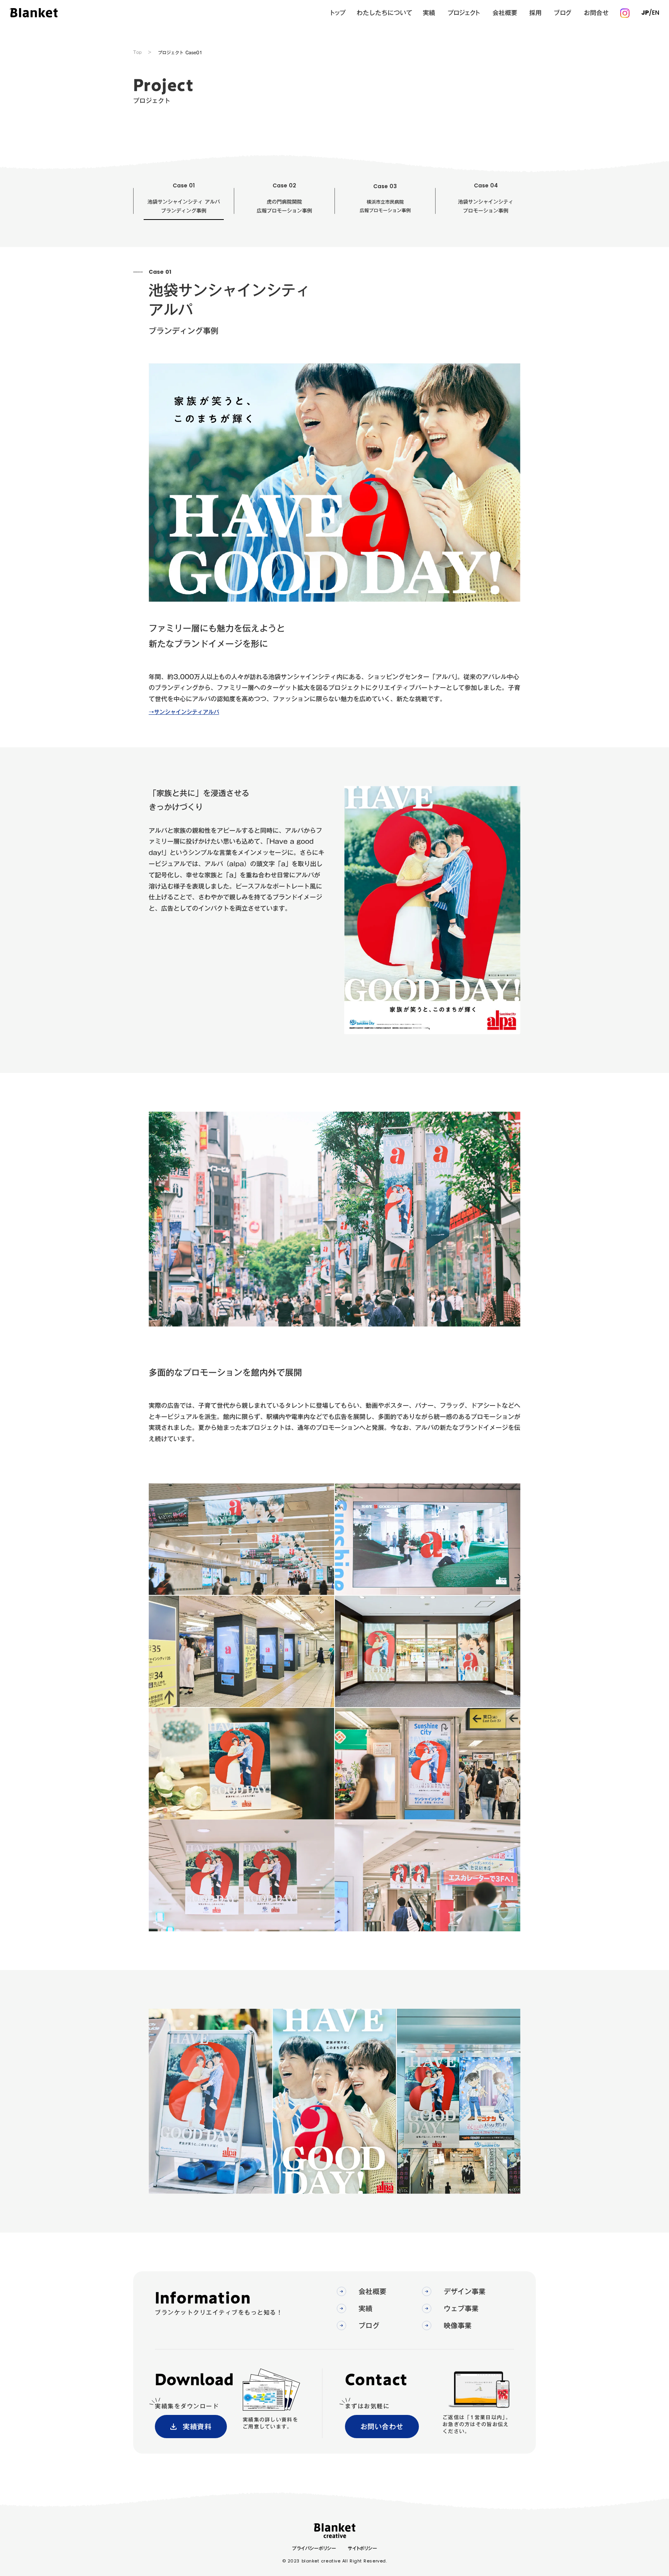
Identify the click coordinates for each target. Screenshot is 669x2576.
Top (137, 52)
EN (656, 13)
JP (645, 13)
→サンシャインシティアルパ (184, 712)
